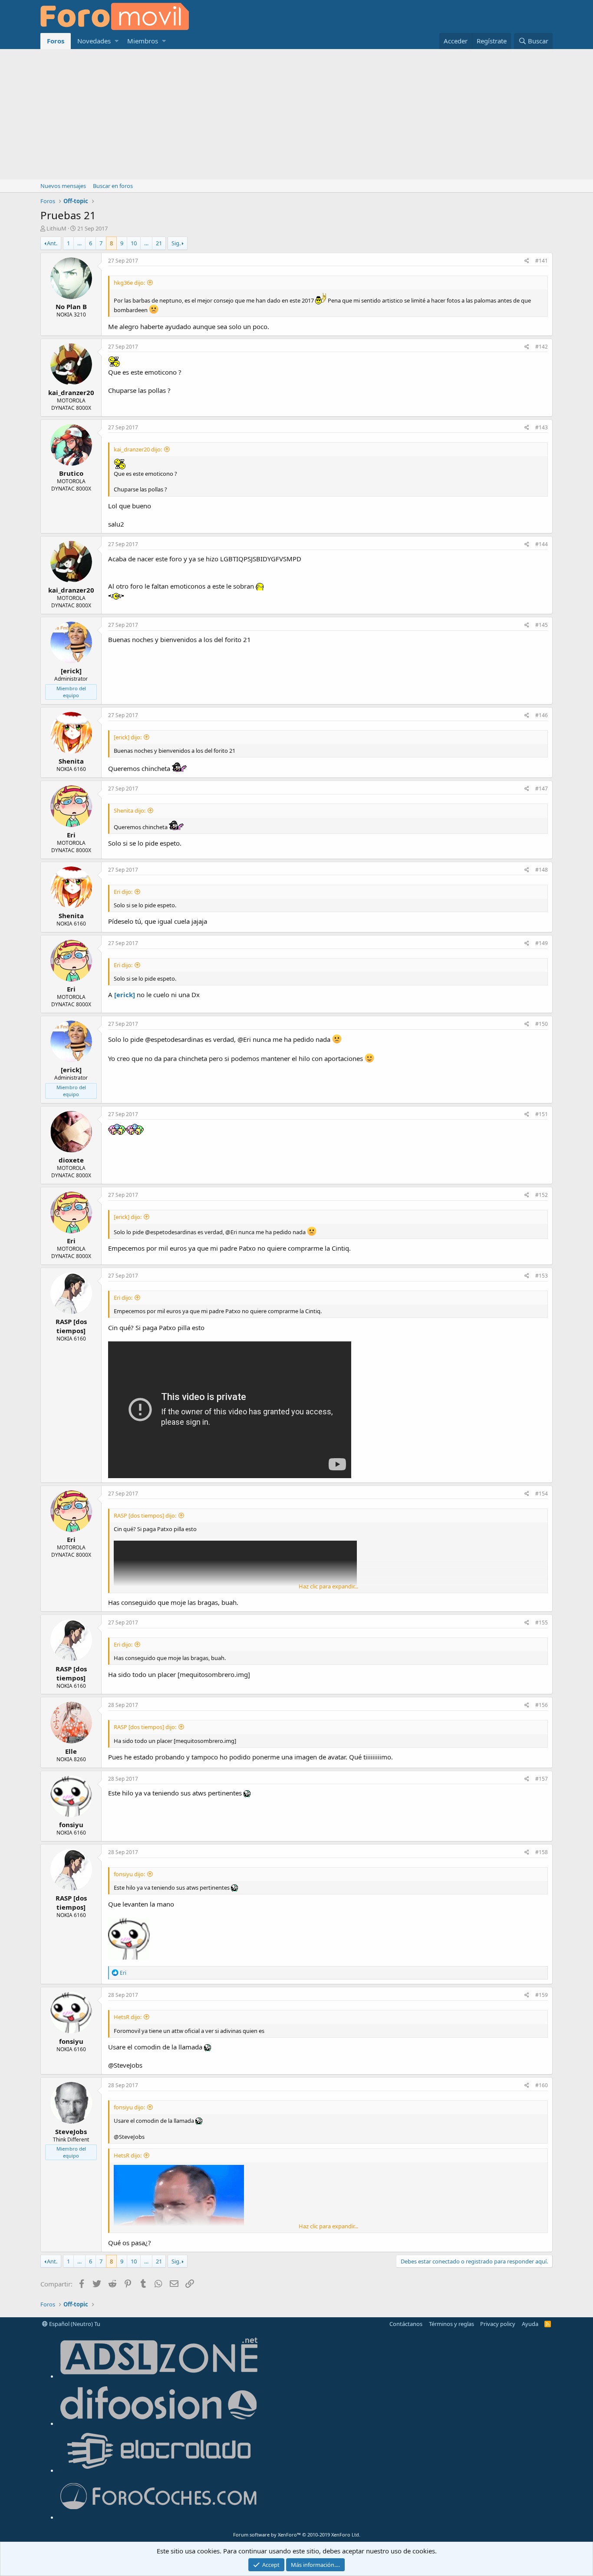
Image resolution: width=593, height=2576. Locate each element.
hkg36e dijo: (129, 283)
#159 (542, 1995)
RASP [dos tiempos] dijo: (145, 1515)
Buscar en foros (113, 186)
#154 (542, 1494)
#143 (542, 427)
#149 (542, 943)
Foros (56, 41)
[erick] (125, 995)
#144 (542, 544)
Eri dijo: (123, 892)
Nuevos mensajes (63, 186)
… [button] (79, 243)
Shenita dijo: (130, 810)
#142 (542, 347)
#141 (542, 261)
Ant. (52, 243)
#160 (542, 2085)
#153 (542, 1276)
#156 (542, 1705)
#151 (542, 1114)
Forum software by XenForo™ (297, 2535)
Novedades (94, 41)
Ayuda (530, 2324)
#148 (542, 870)
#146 (542, 715)
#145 (542, 625)
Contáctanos (406, 2324)
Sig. (176, 243)
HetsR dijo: (128, 2017)
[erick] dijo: (128, 737)
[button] (117, 41)
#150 (542, 1024)
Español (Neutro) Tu (74, 2324)
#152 (542, 1195)
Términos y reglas (451, 2324)
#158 (542, 1852)
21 (159, 243)
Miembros (143, 41)
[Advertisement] (296, 114)
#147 (542, 789)
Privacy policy (498, 2324)
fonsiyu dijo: (129, 1874)
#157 (542, 1779)
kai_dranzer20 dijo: (138, 449)
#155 (542, 1622)
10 (134, 243)
